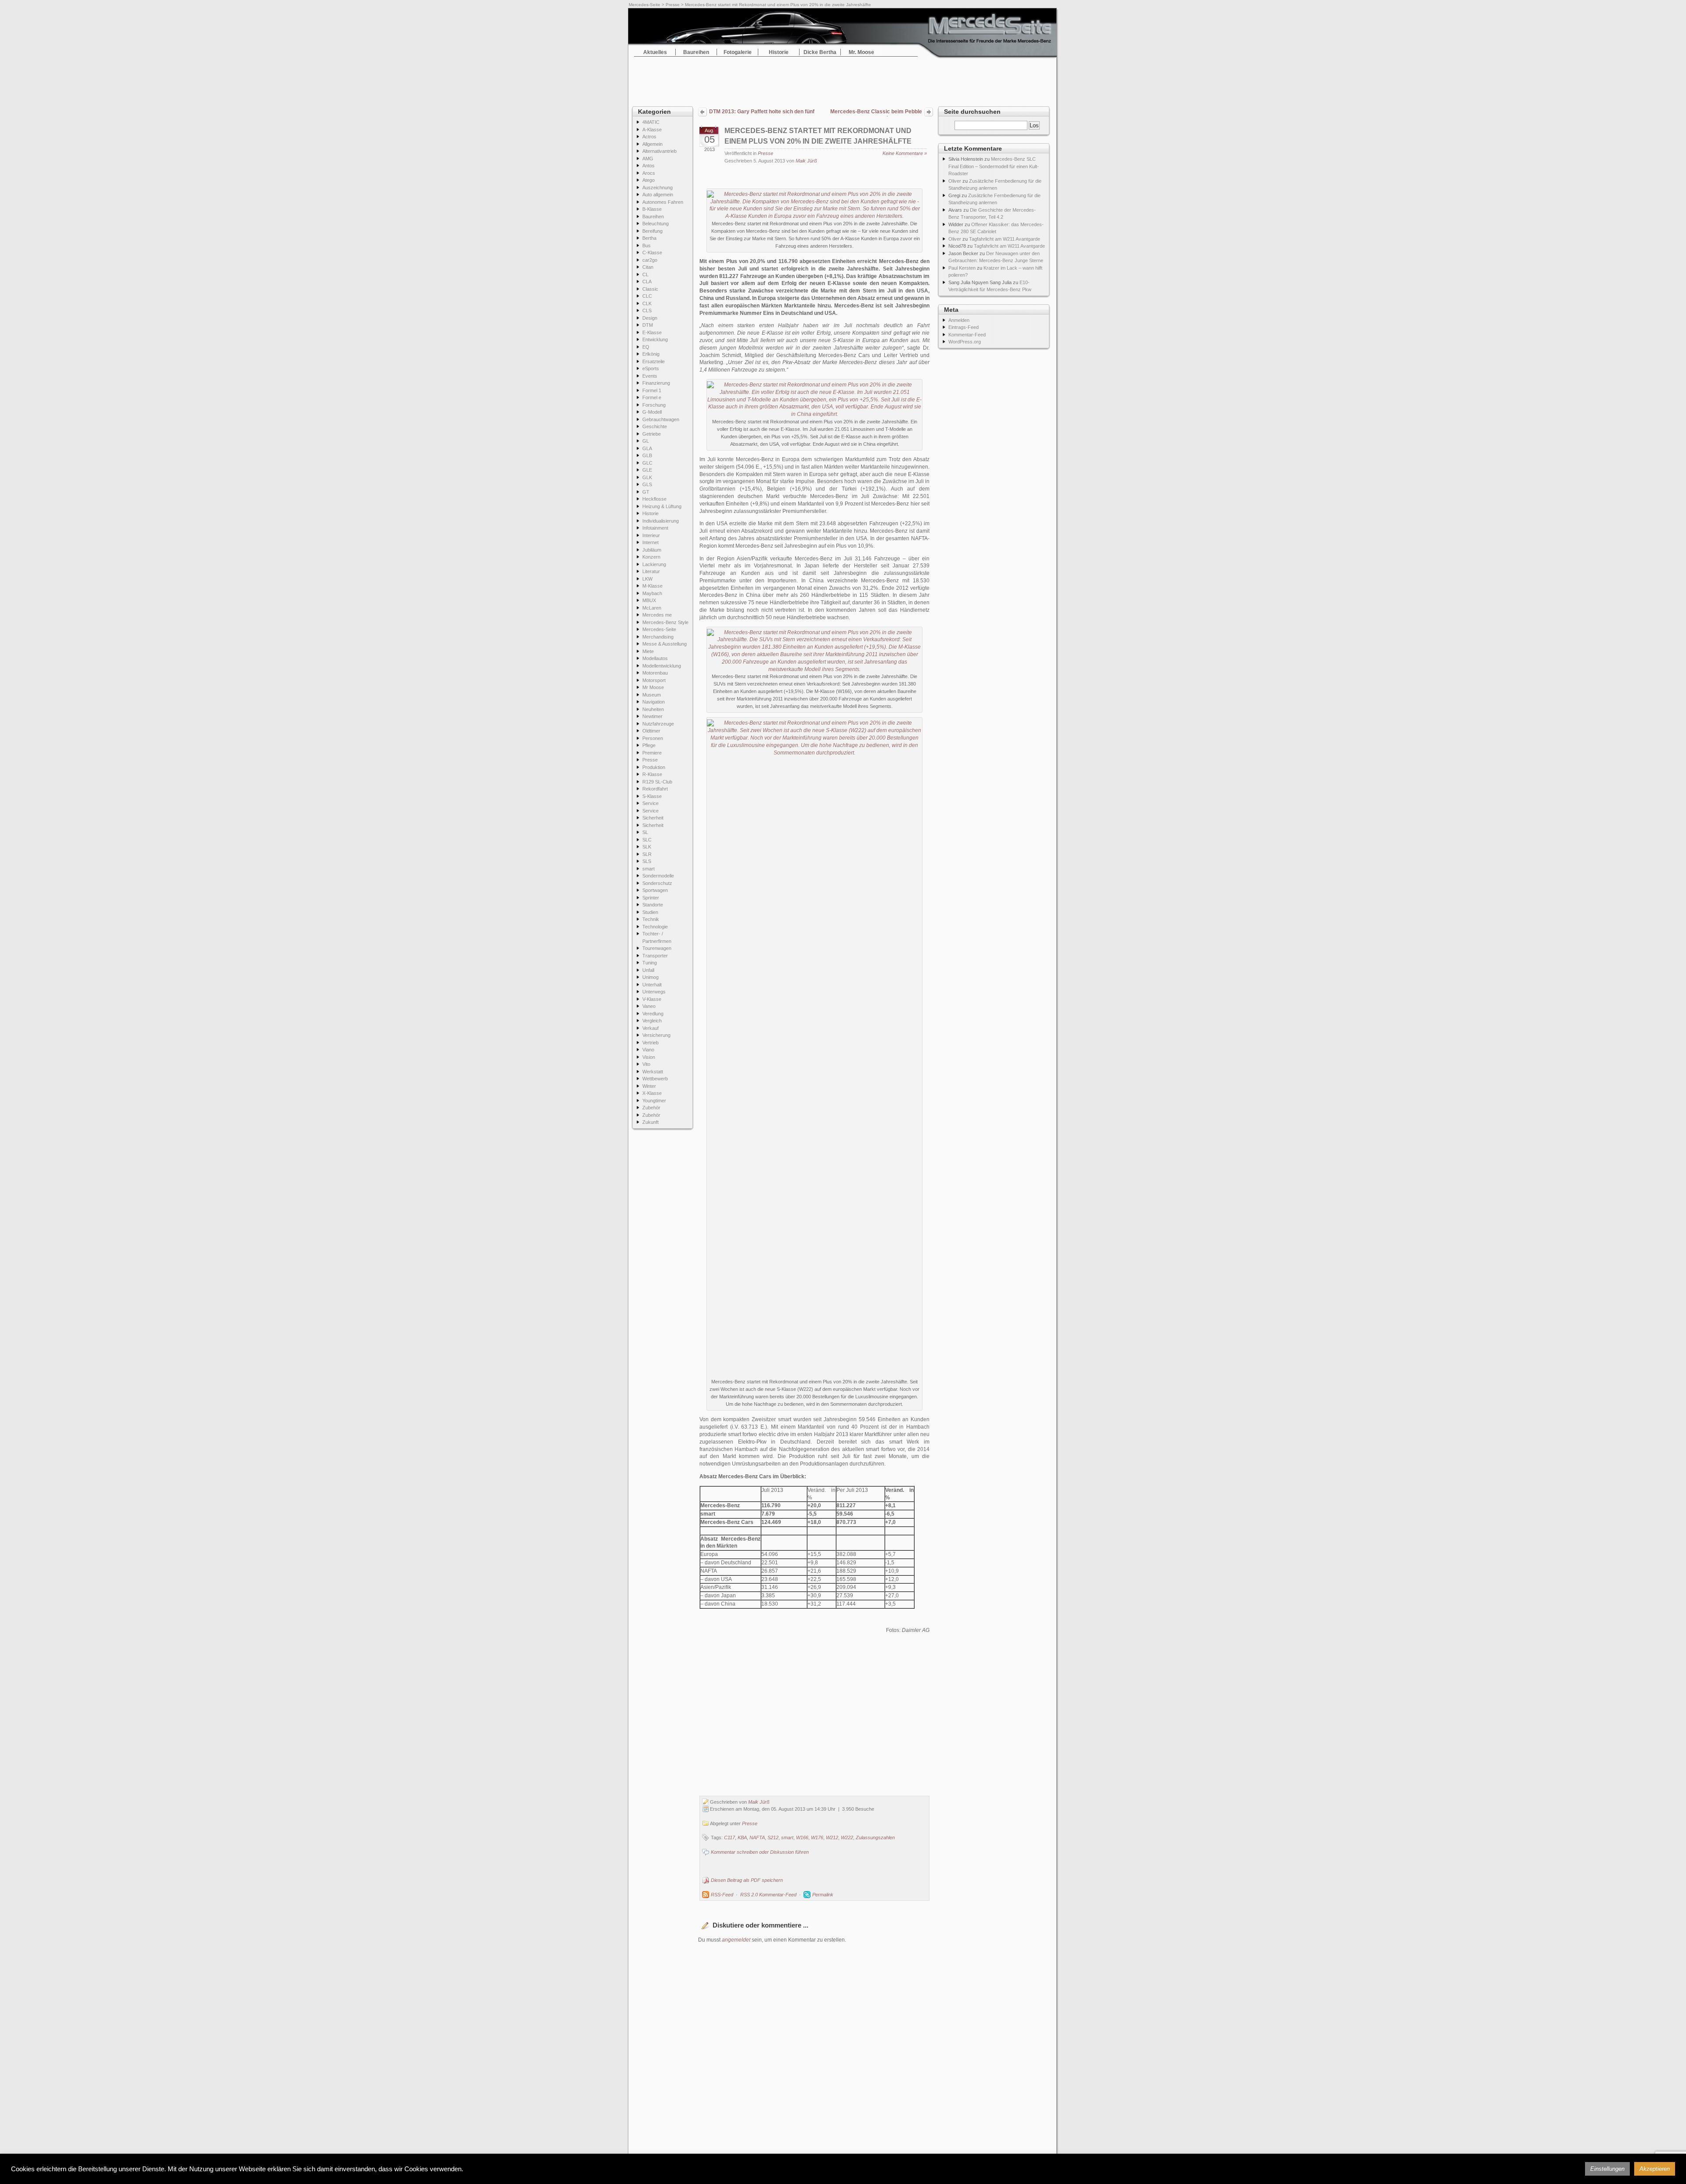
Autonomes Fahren (663, 202)
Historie (779, 52)
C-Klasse (652, 253)
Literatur (651, 571)
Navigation (654, 702)
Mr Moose (653, 687)
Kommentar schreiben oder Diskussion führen (760, 1852)
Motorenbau (655, 673)
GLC (647, 463)
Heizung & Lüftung (662, 506)
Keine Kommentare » (905, 153)
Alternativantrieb (659, 151)
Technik (651, 919)
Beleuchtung (656, 224)
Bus (647, 245)
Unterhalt (652, 985)
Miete (648, 651)
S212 (773, 1837)
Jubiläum (652, 550)
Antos (648, 166)
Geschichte (655, 426)
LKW (647, 579)
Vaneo (649, 1006)
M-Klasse (652, 586)
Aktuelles (655, 52)
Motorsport (654, 680)
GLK (647, 477)
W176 (817, 1837)
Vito (646, 1064)
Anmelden (959, 320)
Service (650, 803)
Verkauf (650, 1028)
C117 (730, 1837)
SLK (647, 847)
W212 (832, 1837)
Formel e (652, 397)
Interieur (651, 535)
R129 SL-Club (657, 782)
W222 (847, 1837)
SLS (647, 861)
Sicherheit (653, 818)
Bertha (649, 238)
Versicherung (656, 1035)
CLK (647, 303)
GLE (647, 470)
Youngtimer (654, 1101)
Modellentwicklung (662, 666)
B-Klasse (652, 209)
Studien (650, 912)
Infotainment (655, 528)
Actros (649, 137)
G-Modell (652, 412)
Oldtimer (651, 731)
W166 (802, 1837)
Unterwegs (654, 992)
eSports (651, 368)
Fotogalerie (738, 52)
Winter (649, 1086)
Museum (652, 695)
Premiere (652, 753)
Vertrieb (650, 1043)
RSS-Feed (722, 1895)
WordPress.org (965, 342)
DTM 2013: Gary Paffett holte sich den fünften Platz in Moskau (762, 112)
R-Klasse (652, 774)
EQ (646, 347)
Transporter (655, 956)
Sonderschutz (657, 883)
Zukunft (650, 1122)
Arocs (649, 173)
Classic (650, 289)
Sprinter (651, 898)
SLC (647, 840)
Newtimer (652, 716)
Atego (648, 180)
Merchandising (658, 637)
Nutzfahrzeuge (658, 724)
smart (648, 869)
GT (646, 492)
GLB (647, 455)
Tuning (650, 963)
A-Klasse (652, 130)
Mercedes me (657, 615)
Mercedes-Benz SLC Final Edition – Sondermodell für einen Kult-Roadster (994, 166)
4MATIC (651, 122)
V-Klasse (652, 999)
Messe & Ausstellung (665, 644)
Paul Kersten (962, 268)
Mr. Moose (861, 52)
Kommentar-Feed (967, 335)
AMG (648, 159)
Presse (673, 5)
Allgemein (652, 144)
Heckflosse (654, 499)
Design (650, 318)
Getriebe (652, 434)
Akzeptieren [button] (1655, 2169)
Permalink (823, 1895)
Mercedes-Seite (645, 5)
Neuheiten (653, 709)
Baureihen (696, 52)
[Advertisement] (843, 79)
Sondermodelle (658, 876)
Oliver (955, 181)
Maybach (652, 593)
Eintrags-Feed (964, 327)
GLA (647, 448)
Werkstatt (653, 1072)
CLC (647, 296)
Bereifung (652, 231)
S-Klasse (652, 796)
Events (650, 376)
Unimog (650, 977)
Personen (653, 738)
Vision (649, 1057)
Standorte (653, 905)
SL (645, 832)
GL (646, 441)
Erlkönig (651, 354)
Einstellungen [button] (1607, 2169)
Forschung (654, 405)
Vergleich (652, 1021)
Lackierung (654, 564)
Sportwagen (655, 890)
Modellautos (655, 658)
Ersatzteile (654, 361)
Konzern (651, 557)
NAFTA (757, 1837)
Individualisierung (661, 521)
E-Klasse (652, 332)
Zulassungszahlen (875, 1837)
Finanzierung (656, 383)
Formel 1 (652, 390)
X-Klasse (652, 1093)
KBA (742, 1837)
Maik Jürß (806, 161)
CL (645, 274)
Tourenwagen (657, 948)
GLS (647, 484)
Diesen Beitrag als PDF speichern (747, 1880)
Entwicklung (655, 339)
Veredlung (653, 1014)
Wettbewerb (655, 1079)
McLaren (652, 608)
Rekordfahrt (655, 789)
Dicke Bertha (820, 52)
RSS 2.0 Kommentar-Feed (768, 1895)
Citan (648, 267)
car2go (650, 260)
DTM (648, 325)
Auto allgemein (658, 195)
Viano (648, 1050)
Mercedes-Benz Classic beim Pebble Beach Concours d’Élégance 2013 (876, 112)
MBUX (649, 600)
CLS (647, 310)
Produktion (654, 767)
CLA (647, 282)
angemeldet (736, 1940)
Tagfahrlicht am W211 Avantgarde (1005, 239)
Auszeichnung (657, 188)
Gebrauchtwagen (661, 419)
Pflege (649, 745)
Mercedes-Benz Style (665, 622)
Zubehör (651, 1108)
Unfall (648, 970)
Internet (650, 542)
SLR (647, 854)
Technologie (655, 927)
